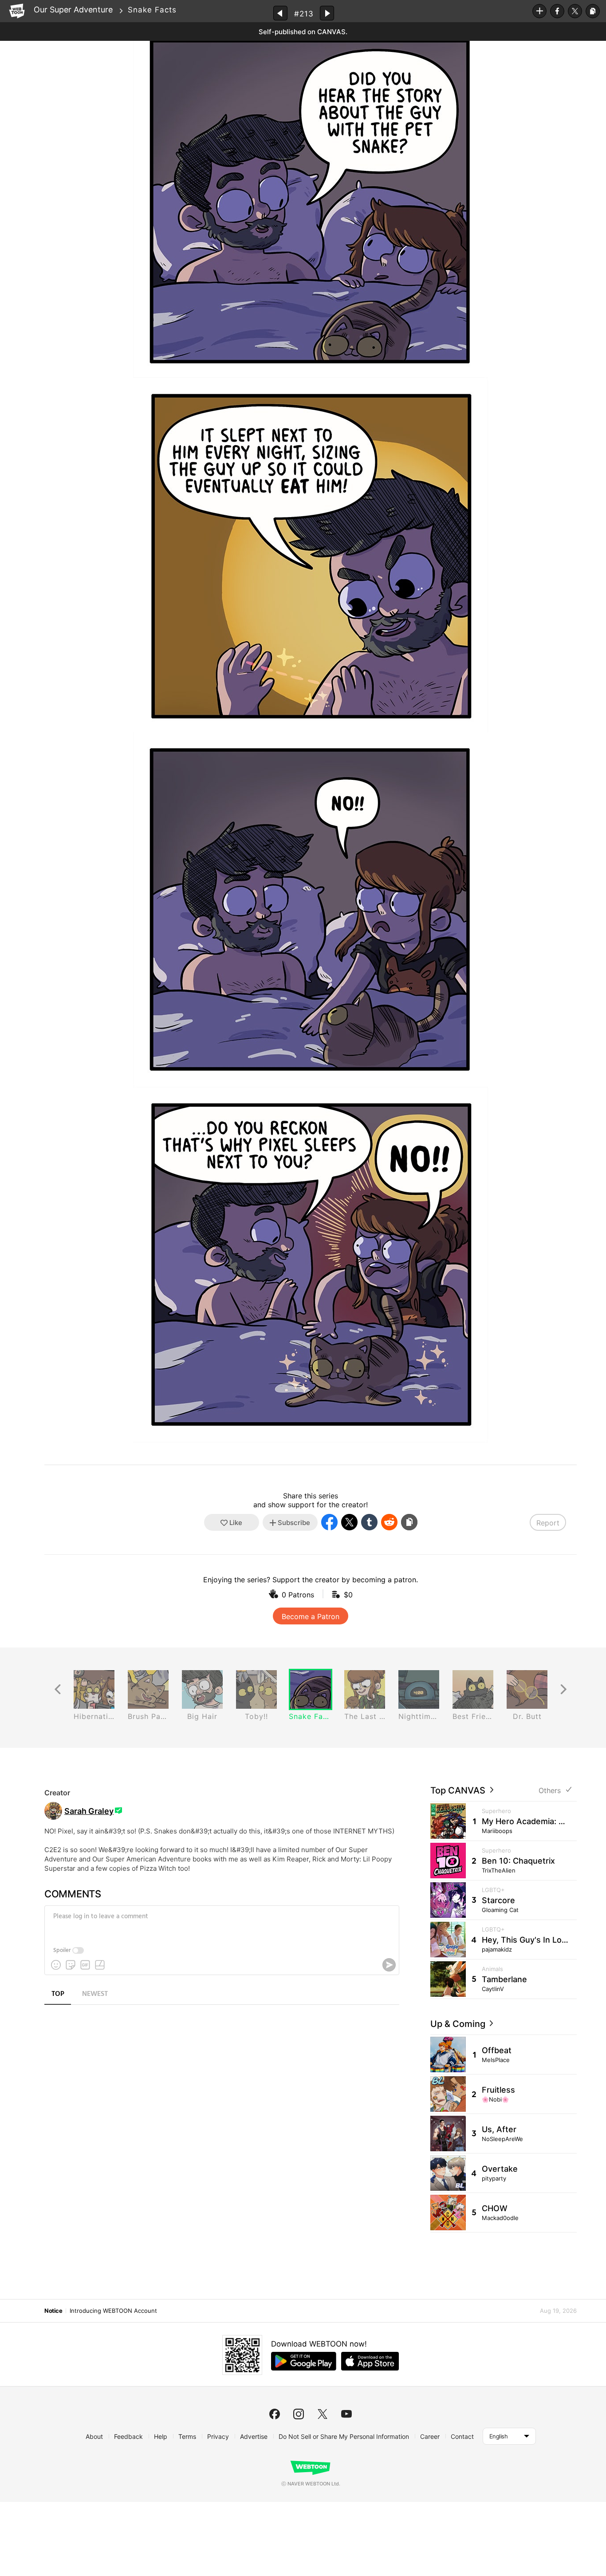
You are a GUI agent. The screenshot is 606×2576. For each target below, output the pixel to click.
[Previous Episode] (280, 13)
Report (548, 1523)
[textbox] (221, 1923)
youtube (346, 2414)
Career (430, 2436)
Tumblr (369, 1522)
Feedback (128, 2436)
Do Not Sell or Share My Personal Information (344, 2436)
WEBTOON (17, 11)
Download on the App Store (370, 2361)
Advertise (254, 2436)
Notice (53, 2311)
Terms (187, 2436)
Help (161, 2436)
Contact (462, 2436)
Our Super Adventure (73, 10)
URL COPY (593, 11)
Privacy (218, 2436)
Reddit (389, 1522)
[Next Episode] (327, 13)
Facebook (557, 11)
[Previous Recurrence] (58, 1689)
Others (550, 1791)
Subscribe (539, 11)
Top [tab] (58, 1994)
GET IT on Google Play (304, 2361)
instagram (299, 2414)
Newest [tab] (95, 1994)
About (94, 2436)
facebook (275, 2414)
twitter (323, 2414)
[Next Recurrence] (563, 1689)
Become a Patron (311, 1616)
